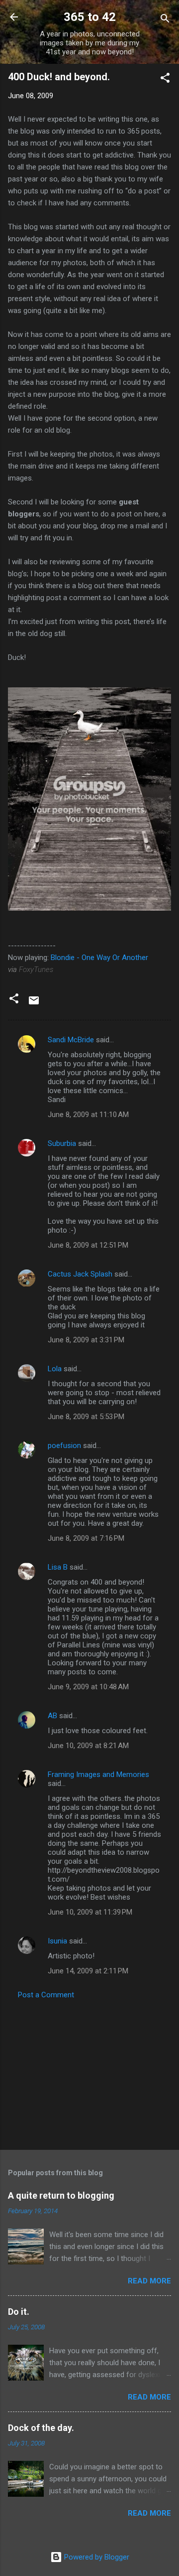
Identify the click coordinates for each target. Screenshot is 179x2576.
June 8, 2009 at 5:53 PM (86, 1417)
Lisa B (58, 1567)
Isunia (57, 1941)
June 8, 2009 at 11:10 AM (88, 1115)
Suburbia (62, 1143)
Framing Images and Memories (98, 1774)
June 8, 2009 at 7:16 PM (86, 1538)
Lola (55, 1369)
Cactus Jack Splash (80, 1274)
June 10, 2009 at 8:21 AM (88, 1746)
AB (52, 1716)
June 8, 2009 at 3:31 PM (86, 1340)
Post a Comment (46, 1995)
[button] (165, 80)
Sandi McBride (71, 1040)
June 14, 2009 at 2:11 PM (88, 1971)
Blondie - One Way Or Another (99, 958)
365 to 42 (90, 17)
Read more (149, 2281)
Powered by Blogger (96, 2557)
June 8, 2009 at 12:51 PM (88, 1245)
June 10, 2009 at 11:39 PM (90, 1912)
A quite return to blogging (61, 2195)
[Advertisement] (89, 2072)
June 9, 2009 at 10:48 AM (88, 1687)
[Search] (165, 20)
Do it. (19, 2312)
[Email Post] (34, 1004)
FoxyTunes (36, 969)
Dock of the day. (41, 2428)
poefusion (64, 1446)
